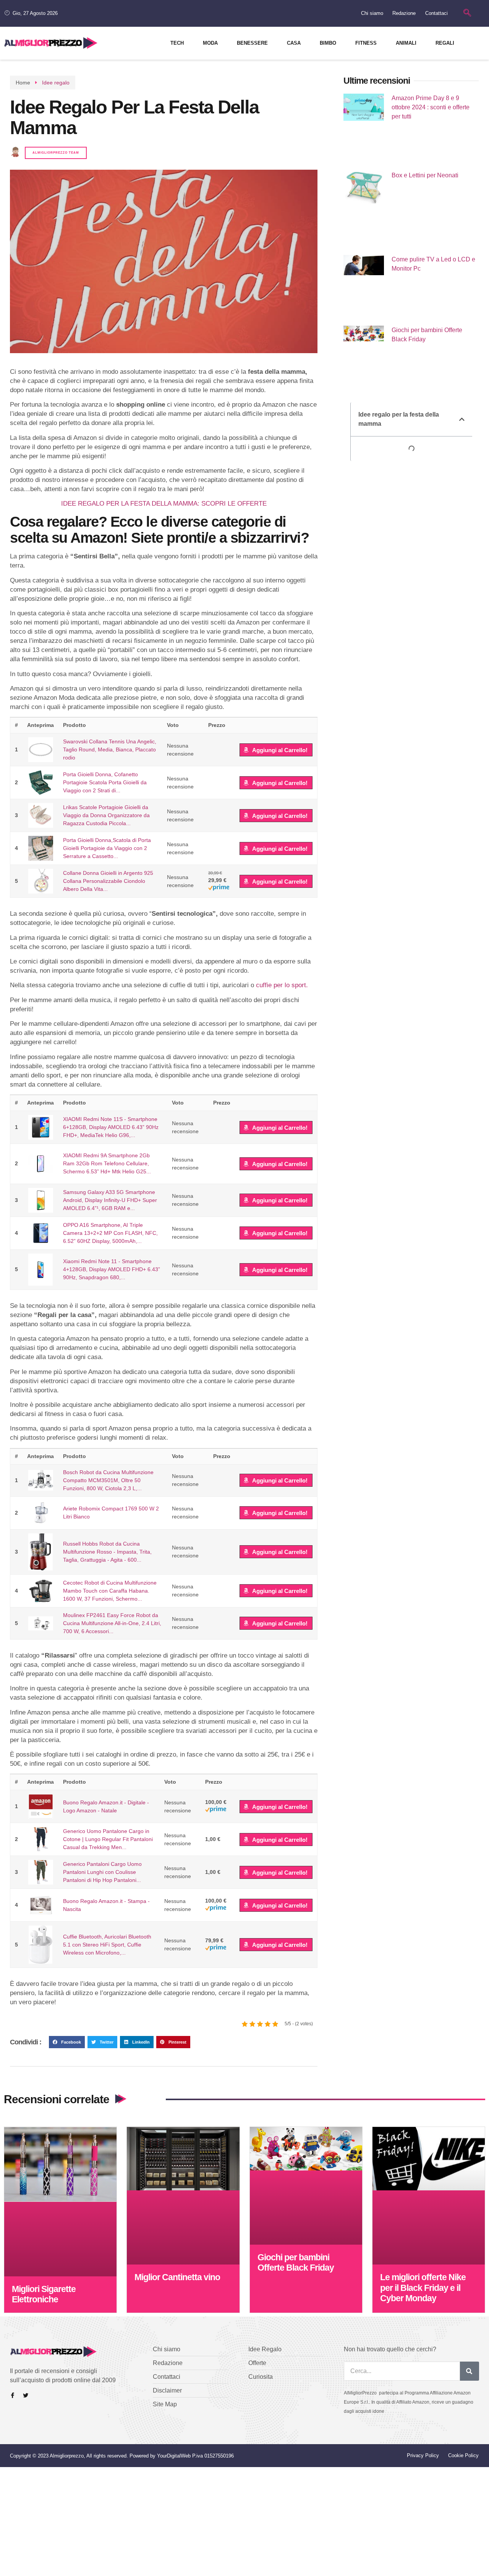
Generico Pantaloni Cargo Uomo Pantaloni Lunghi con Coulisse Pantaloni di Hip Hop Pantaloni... (102, 1872)
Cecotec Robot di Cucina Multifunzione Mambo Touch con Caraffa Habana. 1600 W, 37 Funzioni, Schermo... (110, 1591)
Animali (406, 43)
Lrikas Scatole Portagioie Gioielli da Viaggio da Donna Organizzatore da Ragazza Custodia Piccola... (106, 815)
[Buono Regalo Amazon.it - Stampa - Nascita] (40, 1905)
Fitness (366, 43)
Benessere (252, 43)
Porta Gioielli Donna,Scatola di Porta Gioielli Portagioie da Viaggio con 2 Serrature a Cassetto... (107, 848)
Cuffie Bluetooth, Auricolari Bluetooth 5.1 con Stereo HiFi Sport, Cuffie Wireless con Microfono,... (107, 1945)
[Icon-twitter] (26, 2395)
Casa (294, 43)
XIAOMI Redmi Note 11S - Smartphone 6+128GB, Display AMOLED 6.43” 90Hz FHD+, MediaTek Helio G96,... (111, 1127)
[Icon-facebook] (13, 2395)
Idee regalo (56, 83)
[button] (67, 2042)
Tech (177, 43)
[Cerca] (470, 2371)
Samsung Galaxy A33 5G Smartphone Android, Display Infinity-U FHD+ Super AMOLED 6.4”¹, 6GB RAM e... (110, 1200)
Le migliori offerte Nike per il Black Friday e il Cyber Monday (423, 2288)
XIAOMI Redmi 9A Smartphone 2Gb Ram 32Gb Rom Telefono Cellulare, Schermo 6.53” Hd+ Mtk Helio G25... (107, 1163)
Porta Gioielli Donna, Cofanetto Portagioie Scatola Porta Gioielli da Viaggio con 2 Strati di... (105, 782)
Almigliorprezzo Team (56, 153)
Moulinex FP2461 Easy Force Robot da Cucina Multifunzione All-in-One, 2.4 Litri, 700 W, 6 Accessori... (112, 1623)
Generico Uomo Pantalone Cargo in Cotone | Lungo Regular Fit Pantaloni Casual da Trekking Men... (108, 1839)
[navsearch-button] (467, 13)
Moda (210, 43)
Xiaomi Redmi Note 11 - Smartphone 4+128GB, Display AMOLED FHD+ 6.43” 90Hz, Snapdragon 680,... (112, 1269)
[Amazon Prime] (219, 889)
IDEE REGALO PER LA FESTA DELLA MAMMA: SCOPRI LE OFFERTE (164, 504)
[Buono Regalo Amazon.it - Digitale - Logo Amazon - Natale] (40, 1806)
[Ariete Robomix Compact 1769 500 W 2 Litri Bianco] (40, 1513)
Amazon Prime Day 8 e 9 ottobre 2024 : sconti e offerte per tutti (431, 107)
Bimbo (328, 43)
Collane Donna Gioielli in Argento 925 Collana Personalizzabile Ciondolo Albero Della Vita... (108, 881)
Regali (445, 43)
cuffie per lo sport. (282, 985)
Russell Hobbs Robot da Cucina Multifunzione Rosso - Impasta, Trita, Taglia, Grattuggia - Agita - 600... (107, 1552)
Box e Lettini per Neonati (425, 175)
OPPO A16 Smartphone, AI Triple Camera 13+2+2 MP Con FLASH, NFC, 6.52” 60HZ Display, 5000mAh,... (110, 1233)
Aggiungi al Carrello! (280, 750)
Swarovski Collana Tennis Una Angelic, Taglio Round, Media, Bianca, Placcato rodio (110, 749)
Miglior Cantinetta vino (177, 2277)
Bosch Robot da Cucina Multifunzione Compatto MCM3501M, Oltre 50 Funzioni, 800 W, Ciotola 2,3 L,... (108, 1480)
